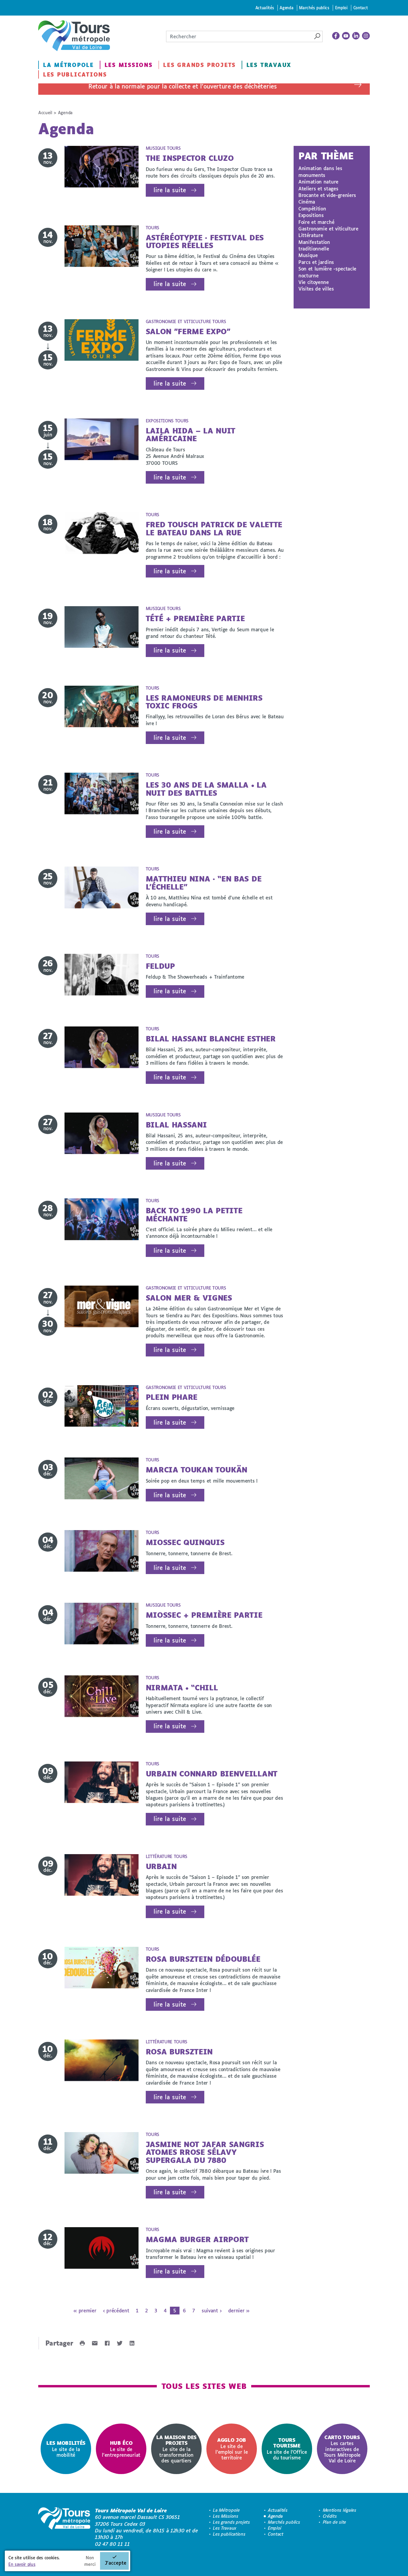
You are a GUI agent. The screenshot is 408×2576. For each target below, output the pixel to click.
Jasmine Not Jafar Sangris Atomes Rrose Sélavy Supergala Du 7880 (205, 2152)
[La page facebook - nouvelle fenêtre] (336, 36)
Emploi (341, 8)
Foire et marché (316, 222)
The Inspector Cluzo (190, 158)
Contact (361, 8)
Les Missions (129, 65)
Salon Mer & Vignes (189, 1298)
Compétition (312, 208)
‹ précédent (116, 2310)
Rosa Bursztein (179, 2052)
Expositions (311, 215)
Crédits (330, 2516)
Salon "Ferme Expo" (188, 331)
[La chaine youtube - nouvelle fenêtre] (346, 36)
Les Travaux (269, 65)
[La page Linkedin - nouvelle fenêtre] (356, 36)
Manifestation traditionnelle (314, 245)
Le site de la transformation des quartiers (176, 2449)
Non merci (90, 2561)
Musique (308, 255)
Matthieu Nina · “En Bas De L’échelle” (204, 883)
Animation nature (318, 182)
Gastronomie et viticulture (328, 229)
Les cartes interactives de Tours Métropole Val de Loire (342, 2449)
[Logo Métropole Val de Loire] (64, 2527)
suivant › (211, 2310)
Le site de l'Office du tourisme (287, 2449)
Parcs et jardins (316, 262)
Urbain (161, 1866)
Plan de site (335, 2522)
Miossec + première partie (204, 1615)
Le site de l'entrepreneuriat (121, 2449)
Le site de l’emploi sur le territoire (231, 2449)
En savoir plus (22, 2564)
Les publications (75, 74)
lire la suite (170, 190)
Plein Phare (172, 1397)
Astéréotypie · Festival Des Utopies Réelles (205, 241)
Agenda (286, 8)
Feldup (160, 966)
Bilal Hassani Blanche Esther (211, 1039)
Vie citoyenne (314, 282)
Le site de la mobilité (66, 2449)
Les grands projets (199, 65)
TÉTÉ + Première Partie (195, 618)
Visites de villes (316, 289)
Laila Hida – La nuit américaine (191, 434)
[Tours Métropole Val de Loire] (74, 36)
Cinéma (307, 202)
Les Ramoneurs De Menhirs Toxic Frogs (204, 702)
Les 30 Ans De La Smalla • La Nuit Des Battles (206, 789)
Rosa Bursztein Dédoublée (203, 1959)
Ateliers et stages (318, 188)
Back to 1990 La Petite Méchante (194, 1214)
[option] (66, 2449)
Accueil (45, 113)
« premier (85, 2310)
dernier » (239, 2310)
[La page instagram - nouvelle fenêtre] (366, 36)
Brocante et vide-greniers (327, 195)
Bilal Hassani (176, 1125)
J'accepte (116, 2563)
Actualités (265, 8)
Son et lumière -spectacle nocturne (327, 272)
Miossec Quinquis (185, 1542)
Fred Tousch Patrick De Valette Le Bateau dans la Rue (214, 528)
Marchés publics (314, 8)
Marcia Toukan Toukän (197, 1470)
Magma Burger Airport (197, 2239)
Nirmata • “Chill (182, 1687)
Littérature (311, 235)
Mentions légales (340, 2510)
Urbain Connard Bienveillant (212, 1774)
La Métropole (68, 65)
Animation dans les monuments (320, 171)
